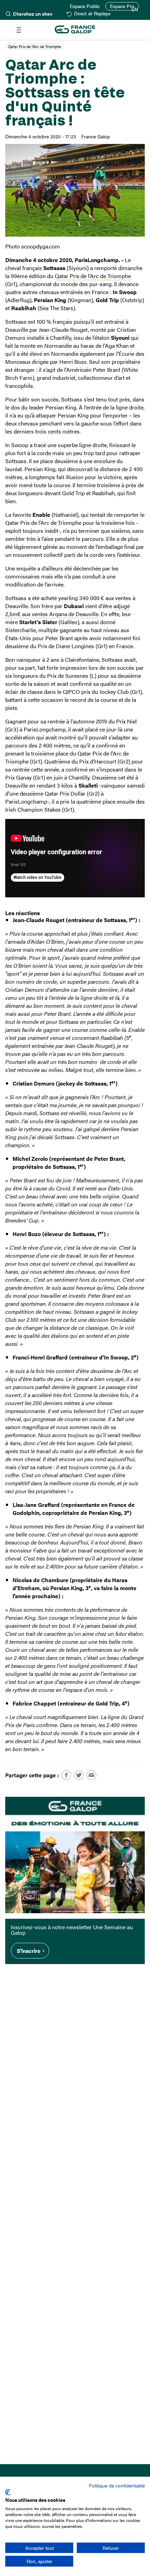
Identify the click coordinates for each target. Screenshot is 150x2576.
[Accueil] (75, 30)
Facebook (66, 1775)
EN (135, 9)
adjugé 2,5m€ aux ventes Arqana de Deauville (67, 610)
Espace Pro (122, 6)
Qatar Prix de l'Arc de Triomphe (35, 46)
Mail (91, 1775)
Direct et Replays (92, 14)
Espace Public (85, 6)
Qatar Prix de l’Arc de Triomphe (93, 276)
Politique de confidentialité (117, 2485)
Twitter (79, 1775)
